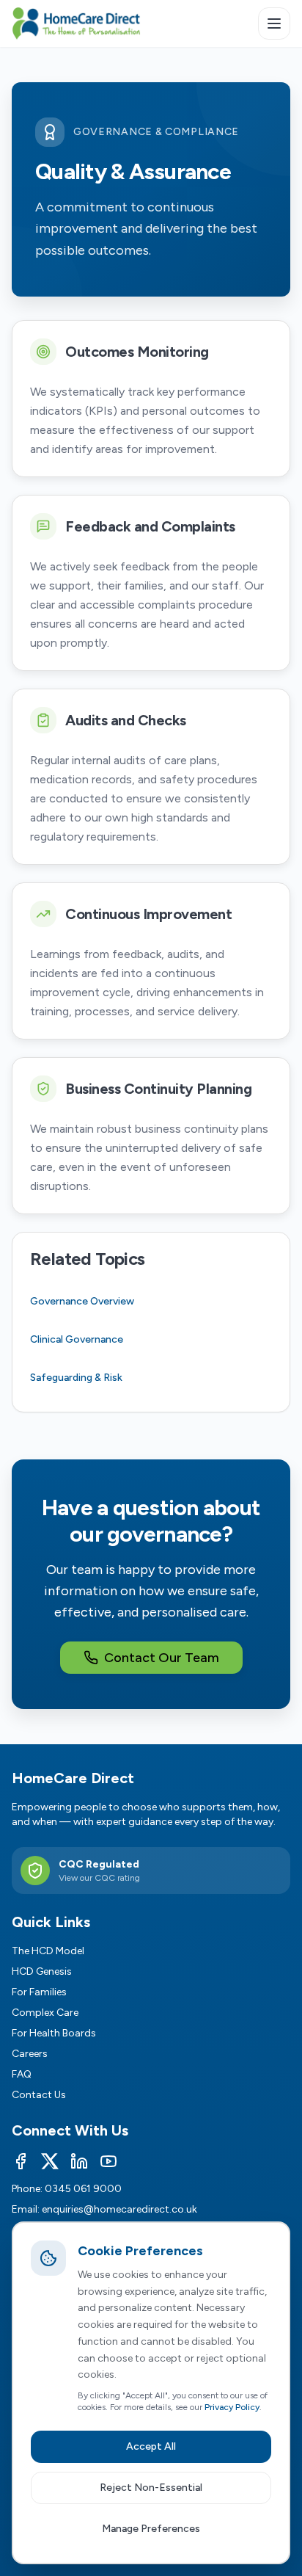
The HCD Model (48, 1951)
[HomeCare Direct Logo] (76, 23)
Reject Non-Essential (151, 2488)
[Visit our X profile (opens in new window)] (50, 2161)
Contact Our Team (162, 1658)
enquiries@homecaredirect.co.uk (119, 2209)
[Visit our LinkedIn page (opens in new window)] (79, 2161)
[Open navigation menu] (274, 23)
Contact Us (39, 2095)
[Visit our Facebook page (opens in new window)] (21, 2161)
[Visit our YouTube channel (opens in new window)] (108, 2161)
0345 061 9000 (83, 2189)
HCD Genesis (42, 1971)
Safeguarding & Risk (76, 1378)
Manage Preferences (151, 2529)
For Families (39, 1992)
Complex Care (45, 2013)
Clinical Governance (77, 1339)
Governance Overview (82, 1301)
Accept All (151, 2446)
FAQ (22, 2074)
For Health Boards (54, 2033)
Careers (30, 2054)
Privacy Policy (232, 2407)
